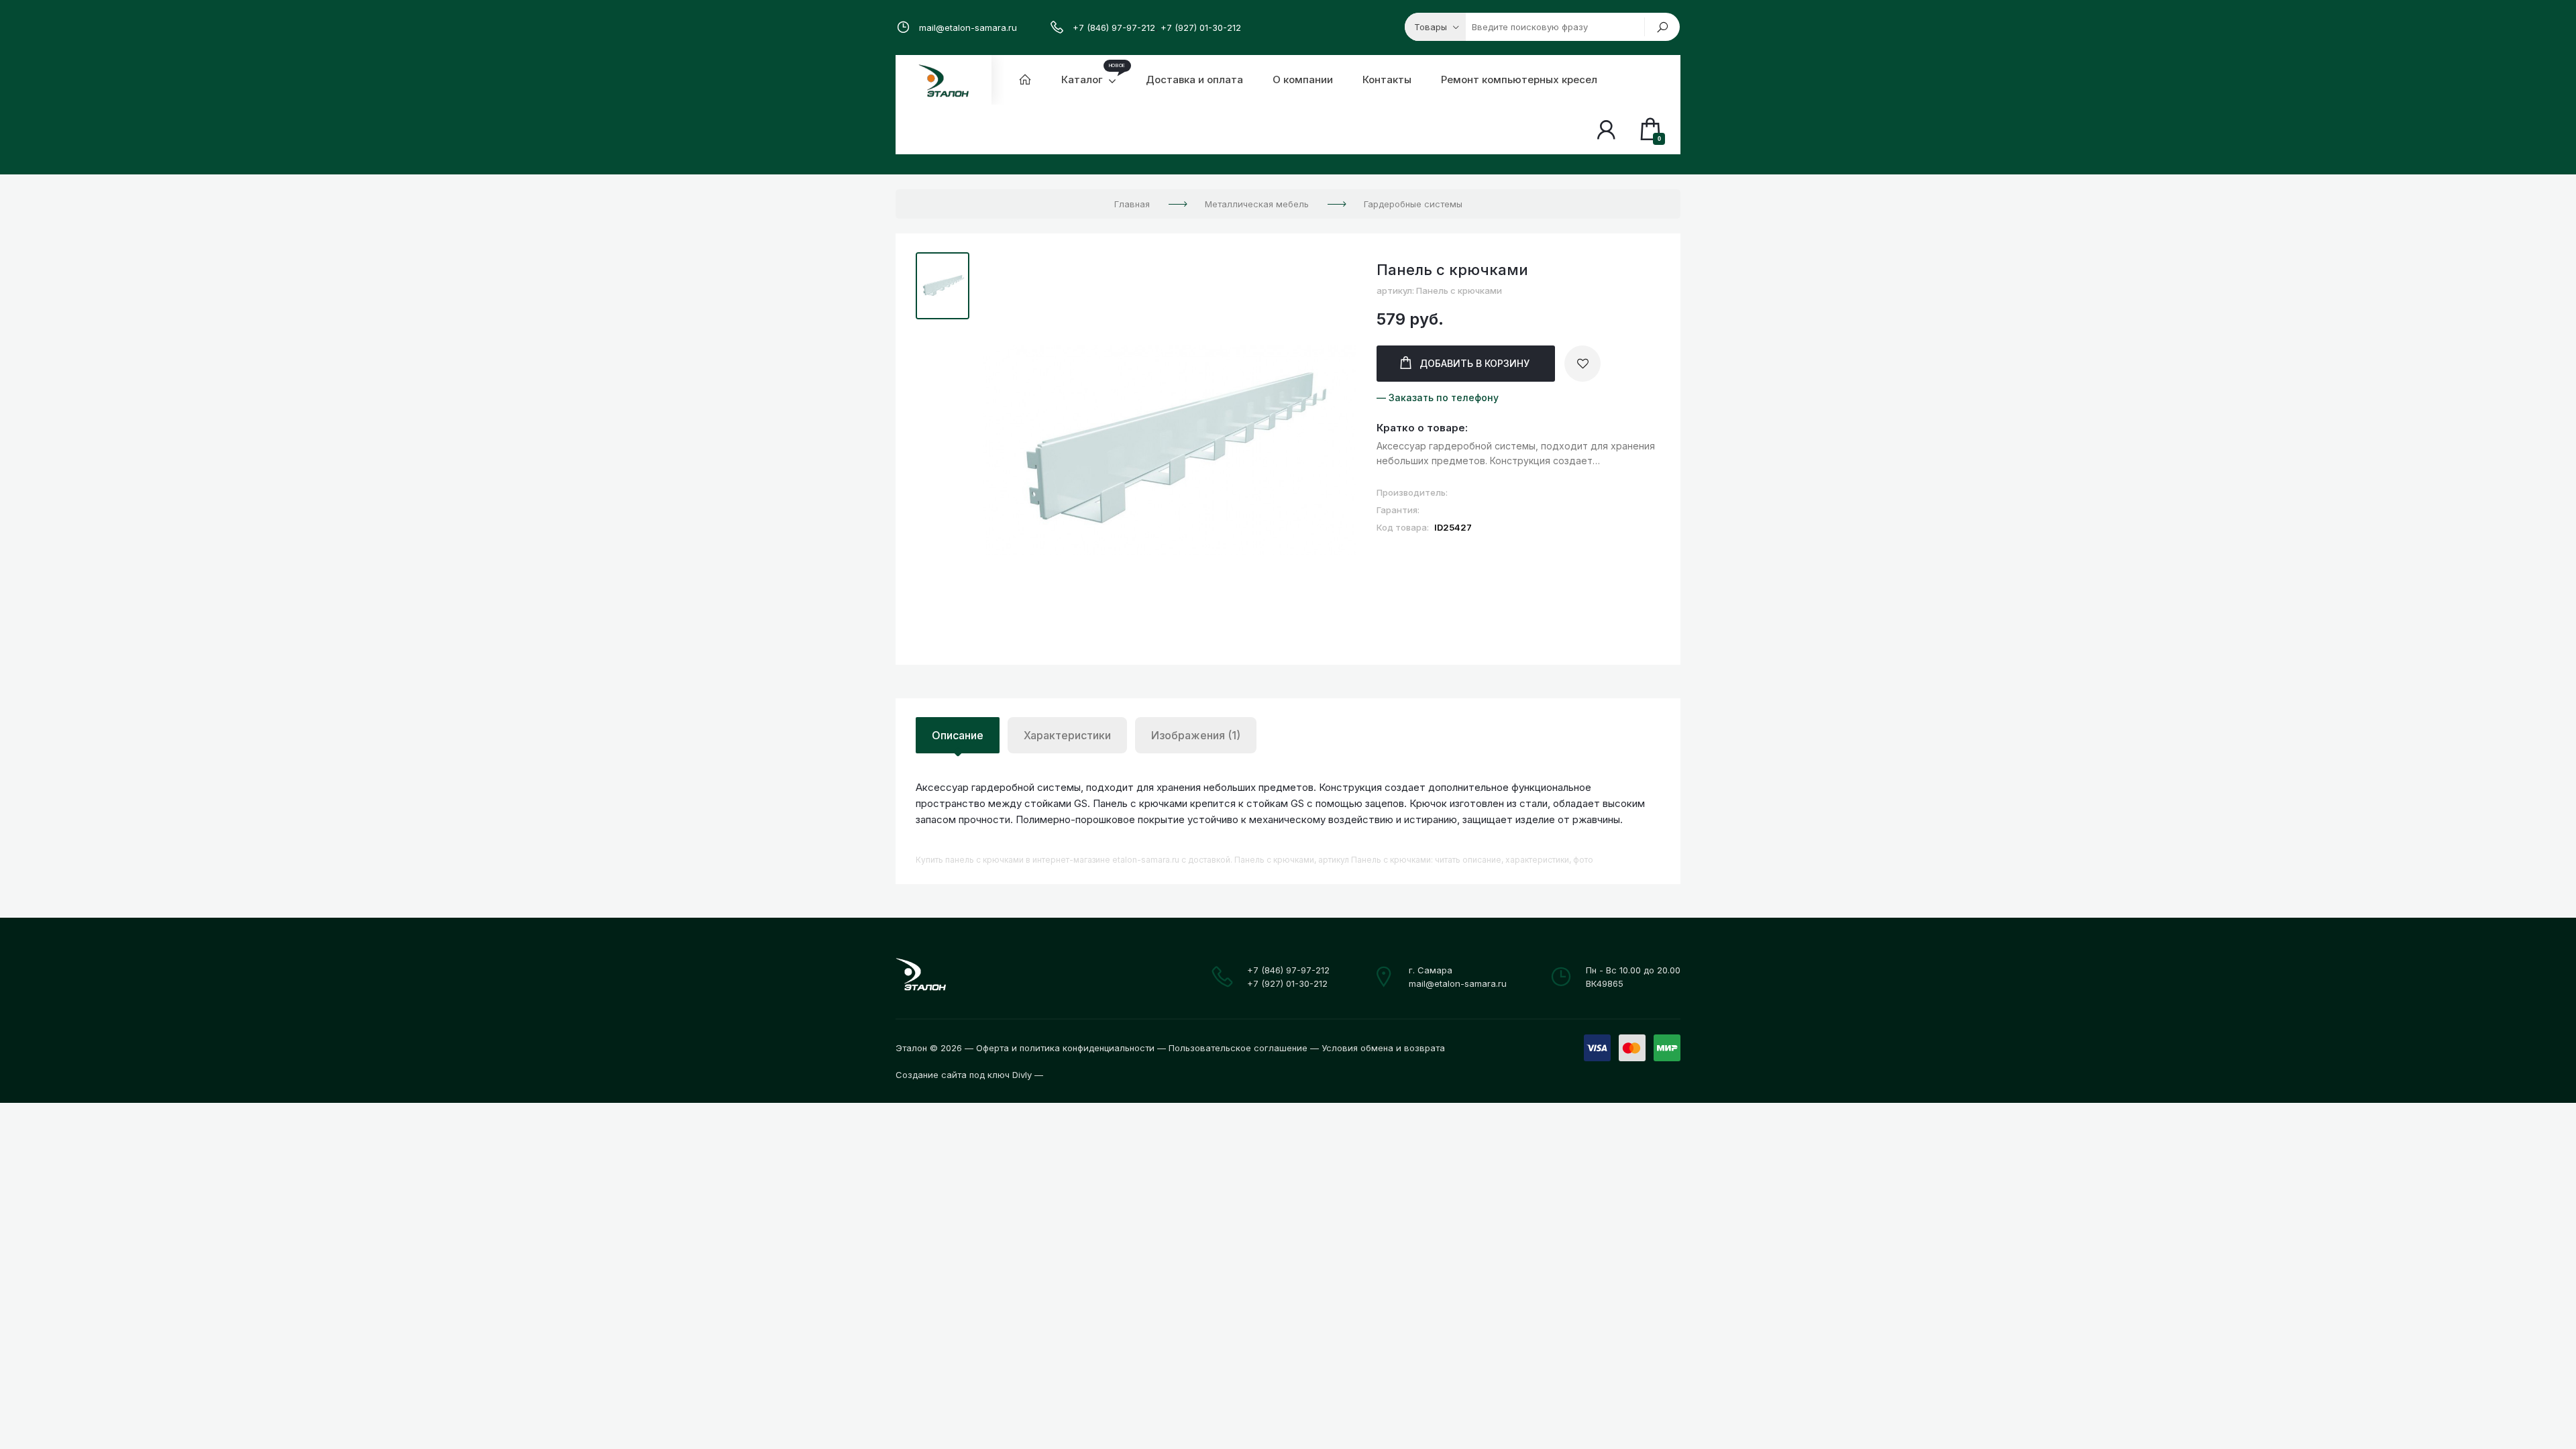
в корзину (1474, 363)
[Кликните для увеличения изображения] (1170, 451)
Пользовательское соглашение (1238, 1048)
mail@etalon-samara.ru (968, 28)
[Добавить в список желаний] (1582, 364)
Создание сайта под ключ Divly (964, 1075)
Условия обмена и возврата (1383, 1048)
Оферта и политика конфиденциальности (1065, 1048)
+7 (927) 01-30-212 (1201, 28)
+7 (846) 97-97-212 (1114, 28)
